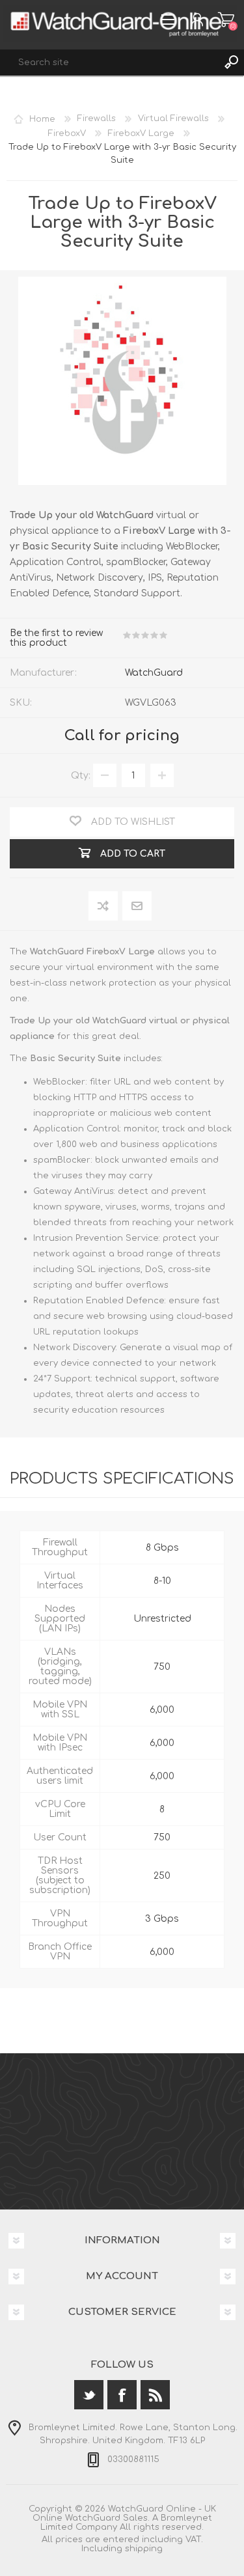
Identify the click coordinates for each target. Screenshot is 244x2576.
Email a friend (137, 907)
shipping (144, 2549)
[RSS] (155, 2395)
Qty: (81, 776)
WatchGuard (154, 673)
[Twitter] (89, 2395)
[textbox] (109, 62)
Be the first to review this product (56, 638)
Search (231, 62)
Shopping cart (226, 20)
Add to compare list (104, 907)
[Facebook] (122, 2395)
